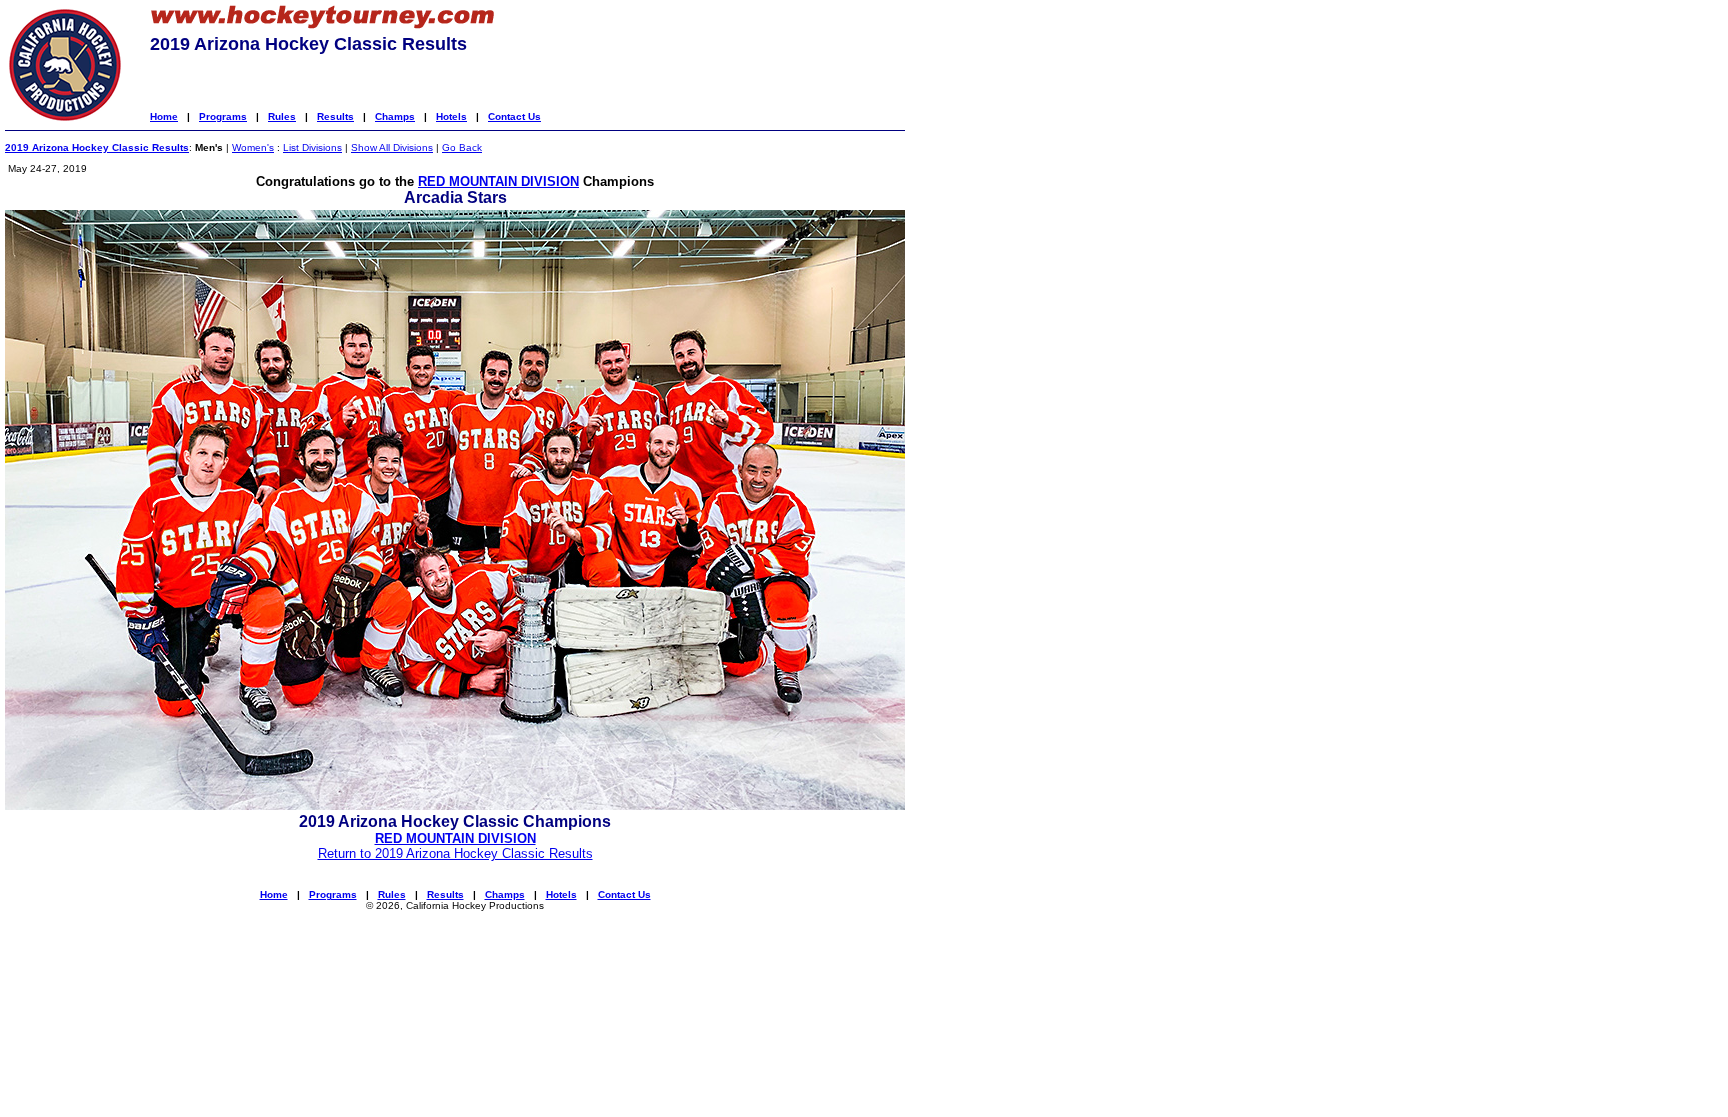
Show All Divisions (392, 147)
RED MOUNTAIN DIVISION (498, 181)
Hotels (451, 116)
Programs (223, 116)
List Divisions (312, 147)
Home (164, 116)
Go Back (462, 147)
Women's (253, 147)
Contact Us (514, 116)
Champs (395, 116)
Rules (282, 116)
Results (335, 116)
